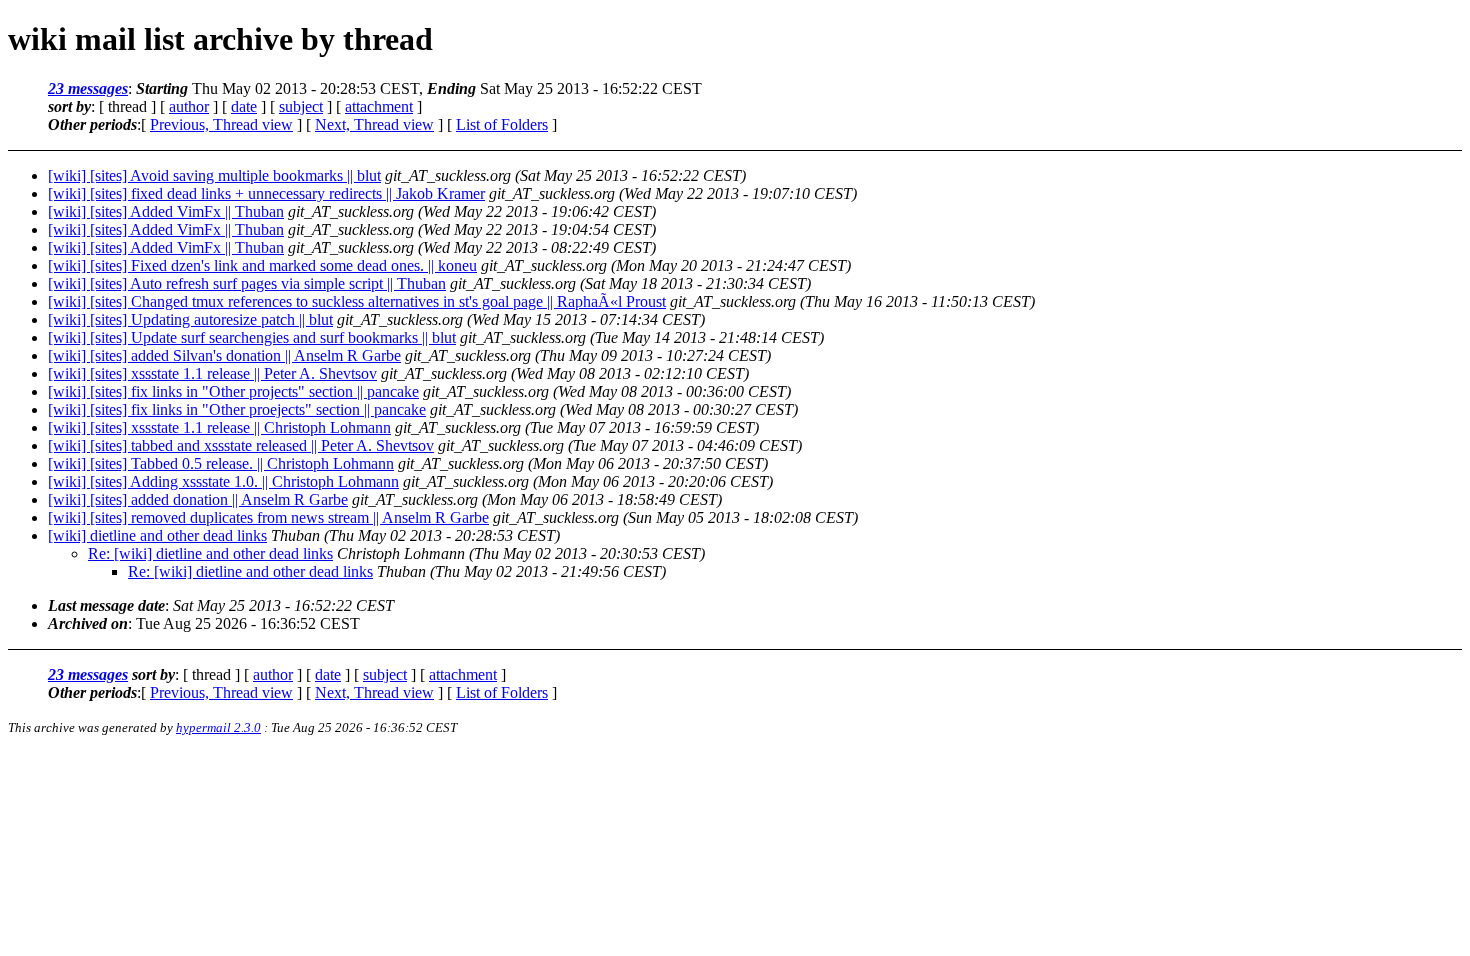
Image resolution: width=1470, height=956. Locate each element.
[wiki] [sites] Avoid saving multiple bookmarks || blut (214, 175)
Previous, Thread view (221, 124)
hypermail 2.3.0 (218, 727)
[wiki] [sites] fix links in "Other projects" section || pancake (233, 391)
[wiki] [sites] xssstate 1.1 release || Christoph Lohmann (219, 427)
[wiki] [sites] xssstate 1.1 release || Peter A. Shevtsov (212, 373)
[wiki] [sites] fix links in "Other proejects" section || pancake (237, 409)
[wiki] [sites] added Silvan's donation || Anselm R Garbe (224, 355)
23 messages (88, 88)
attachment (379, 106)
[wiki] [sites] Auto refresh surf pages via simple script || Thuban (247, 283)
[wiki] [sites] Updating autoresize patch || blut (190, 319)
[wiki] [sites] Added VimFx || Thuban (166, 211)
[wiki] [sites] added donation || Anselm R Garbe (198, 499)
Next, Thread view (374, 124)
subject (301, 106)
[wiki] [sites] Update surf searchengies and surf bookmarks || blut (252, 337)
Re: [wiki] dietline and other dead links (210, 553)
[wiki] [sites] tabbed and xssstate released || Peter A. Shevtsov (241, 445)
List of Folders (502, 124)
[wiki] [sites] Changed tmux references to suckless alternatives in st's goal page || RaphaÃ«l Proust (357, 301)
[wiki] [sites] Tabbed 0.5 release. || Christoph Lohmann (221, 463)
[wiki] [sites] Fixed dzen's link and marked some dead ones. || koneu (262, 265)
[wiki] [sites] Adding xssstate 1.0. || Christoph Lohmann (223, 481)
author (189, 106)
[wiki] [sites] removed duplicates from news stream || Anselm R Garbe (268, 517)
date (244, 106)
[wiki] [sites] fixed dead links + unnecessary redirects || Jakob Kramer (266, 193)
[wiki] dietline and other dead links (157, 535)
